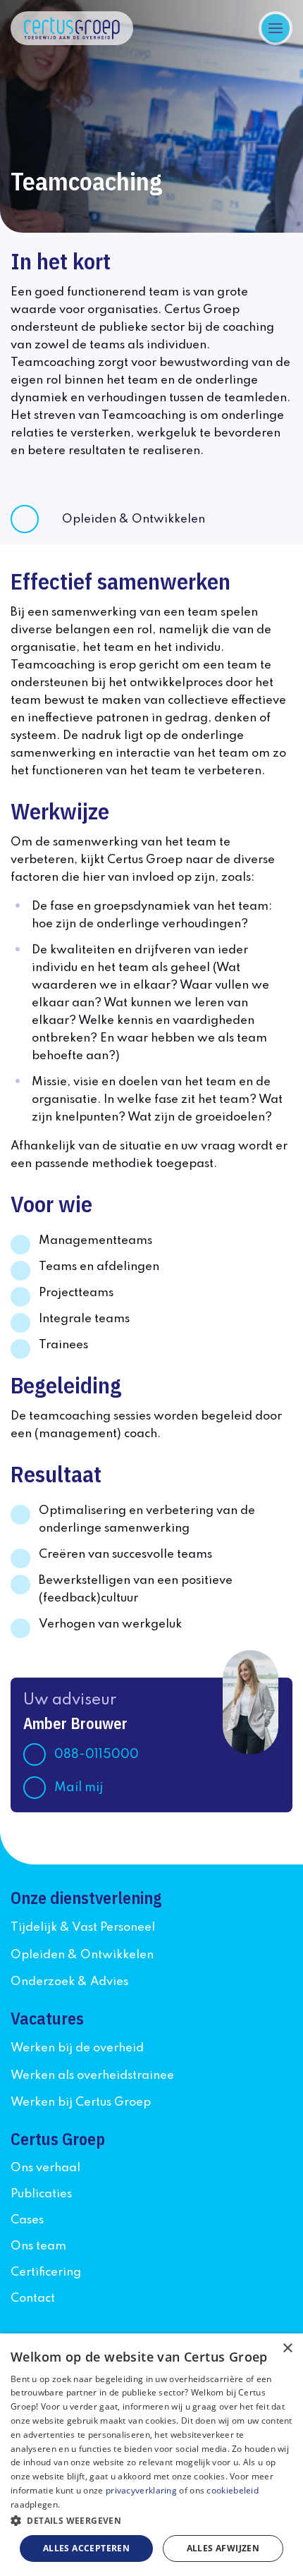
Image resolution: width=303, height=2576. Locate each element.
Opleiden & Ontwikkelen (134, 519)
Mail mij (79, 1788)
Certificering (46, 2272)
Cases (27, 2220)
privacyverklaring (141, 2490)
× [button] (287, 2349)
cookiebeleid (233, 2490)
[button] (151, 2521)
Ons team (38, 2246)
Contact (33, 2299)
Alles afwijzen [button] (223, 2548)
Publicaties (41, 2194)
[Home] (72, 28)
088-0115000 (97, 1754)
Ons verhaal (45, 2168)
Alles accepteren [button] (86, 2548)
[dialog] (151, 2455)
